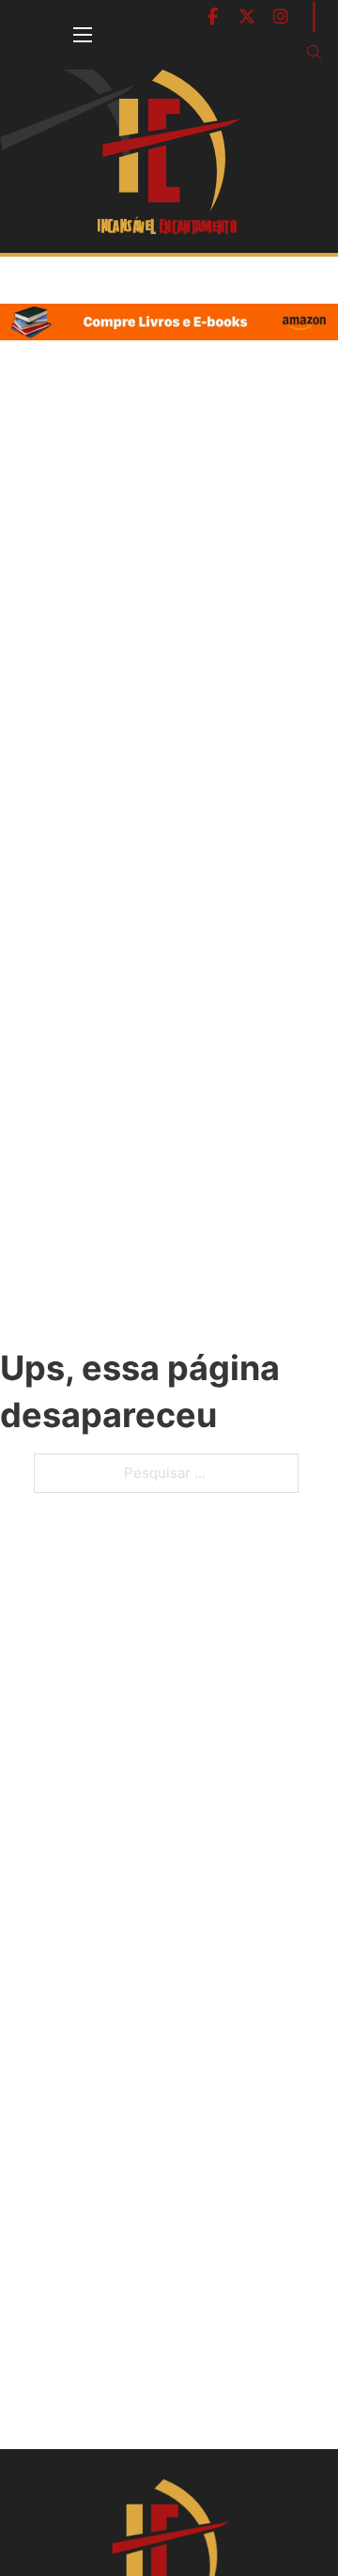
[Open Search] (315, 53)
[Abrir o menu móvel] (83, 35)
